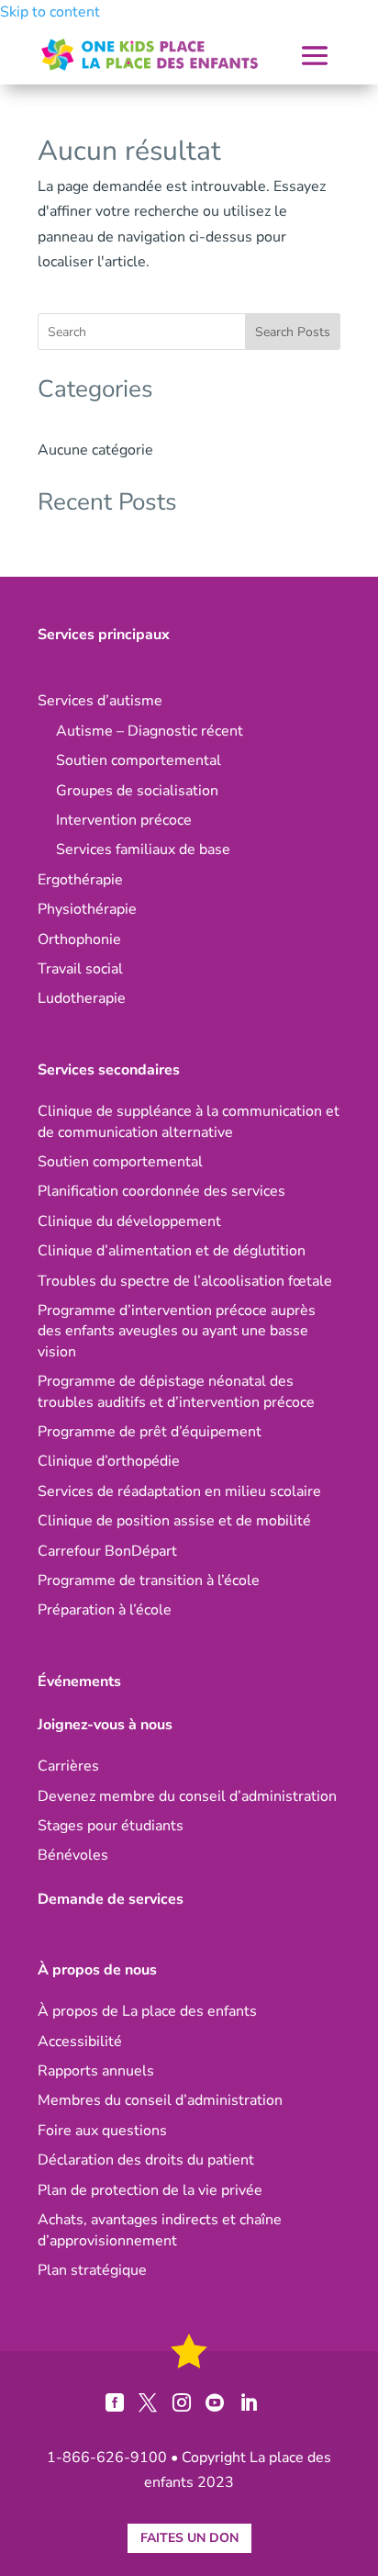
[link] (150, 55)
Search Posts (293, 332)
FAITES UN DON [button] (189, 2538)
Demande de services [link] (111, 1899)
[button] (315, 56)
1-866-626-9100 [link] (107, 2458)
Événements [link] (79, 1682)
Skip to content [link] (50, 12)
